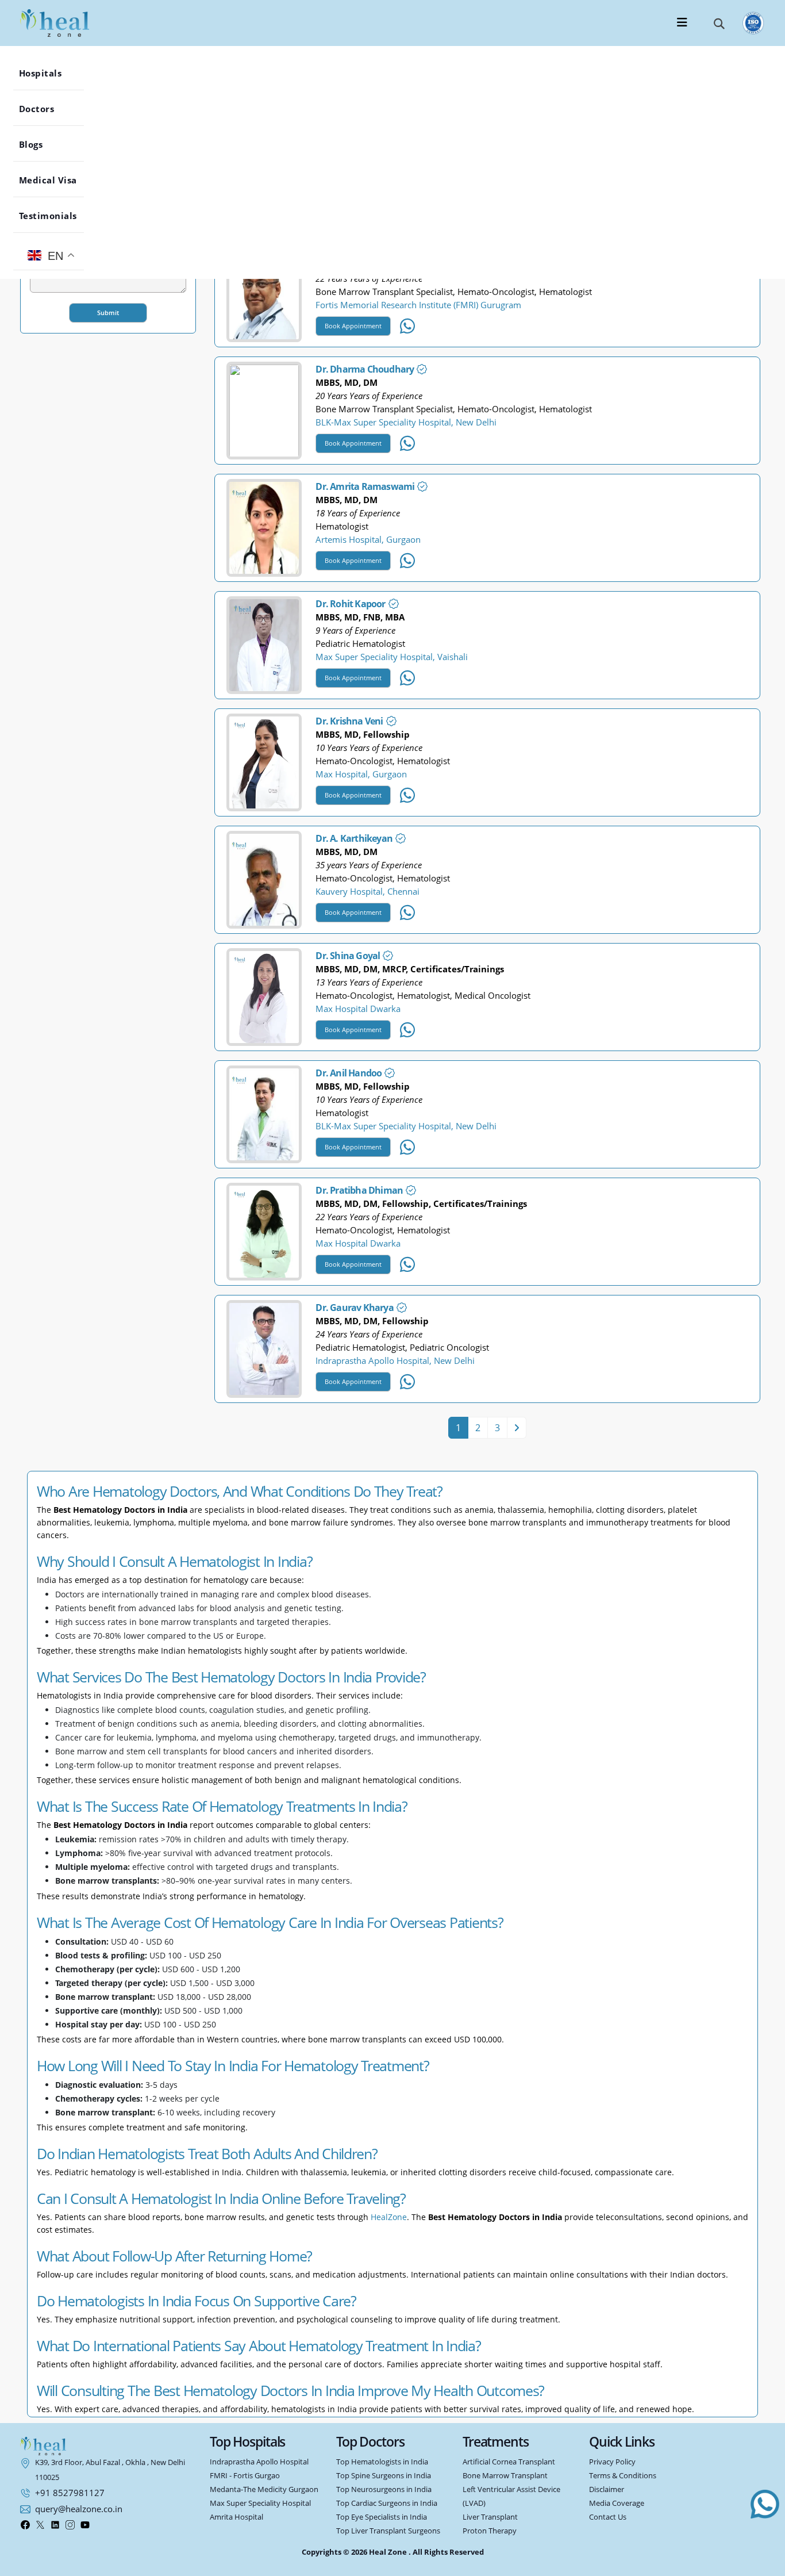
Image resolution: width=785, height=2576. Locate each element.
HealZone (389, 2217)
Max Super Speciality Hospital (260, 2503)
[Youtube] (85, 2524)
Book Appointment (353, 326)
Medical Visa (57, 180)
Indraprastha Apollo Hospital (259, 2462)
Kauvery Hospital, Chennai (368, 891)
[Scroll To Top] (765, 2561)
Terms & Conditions (623, 2476)
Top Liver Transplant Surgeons (388, 2531)
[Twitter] (40, 2524)
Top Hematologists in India (382, 2462)
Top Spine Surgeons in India (384, 2476)
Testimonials (57, 216)
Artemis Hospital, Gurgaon (368, 539)
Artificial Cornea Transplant (509, 2462)
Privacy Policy (612, 2462)
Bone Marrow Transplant (505, 2476)
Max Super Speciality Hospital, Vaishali (392, 657)
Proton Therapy (490, 2531)
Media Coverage (617, 2503)
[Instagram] (70, 2524)
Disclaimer (607, 2489)
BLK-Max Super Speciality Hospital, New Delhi (406, 422)
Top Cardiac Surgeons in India (387, 2503)
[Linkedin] (55, 2524)
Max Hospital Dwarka (358, 1009)
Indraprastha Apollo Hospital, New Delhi (395, 1360)
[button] (719, 23)
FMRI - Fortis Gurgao (245, 2476)
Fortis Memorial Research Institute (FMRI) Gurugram (418, 305)
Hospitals (49, 73)
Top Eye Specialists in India (382, 2517)
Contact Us (608, 2517)
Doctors (45, 109)
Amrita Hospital (236, 2517)
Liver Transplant (490, 2517)
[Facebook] (25, 2524)
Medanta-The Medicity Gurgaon (264, 2489)
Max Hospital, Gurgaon (361, 774)
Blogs (40, 144)
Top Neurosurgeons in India (384, 2489)
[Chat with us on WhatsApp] (765, 2504)
